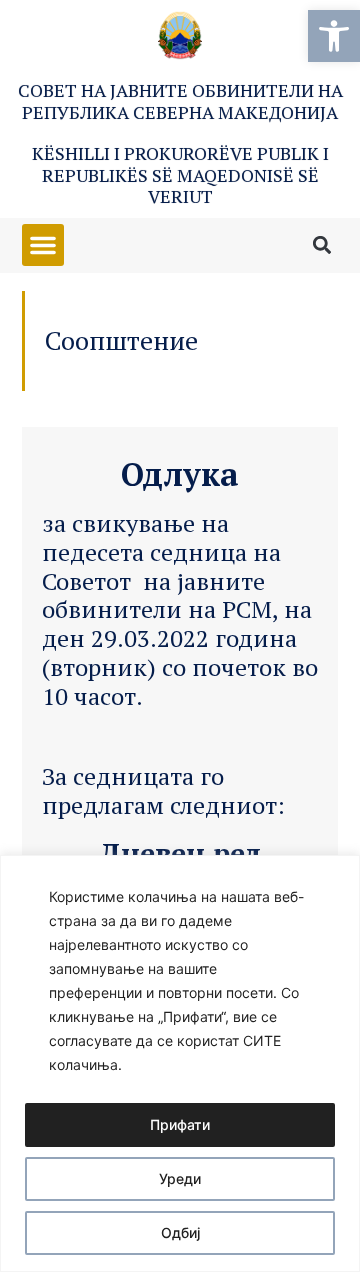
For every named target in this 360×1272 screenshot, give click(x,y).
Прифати (180, 1124)
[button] (334, 36)
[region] (180, 1063)
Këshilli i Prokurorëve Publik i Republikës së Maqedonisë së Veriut (180, 174)
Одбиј (180, 1232)
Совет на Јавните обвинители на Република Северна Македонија (180, 101)
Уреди (180, 1178)
